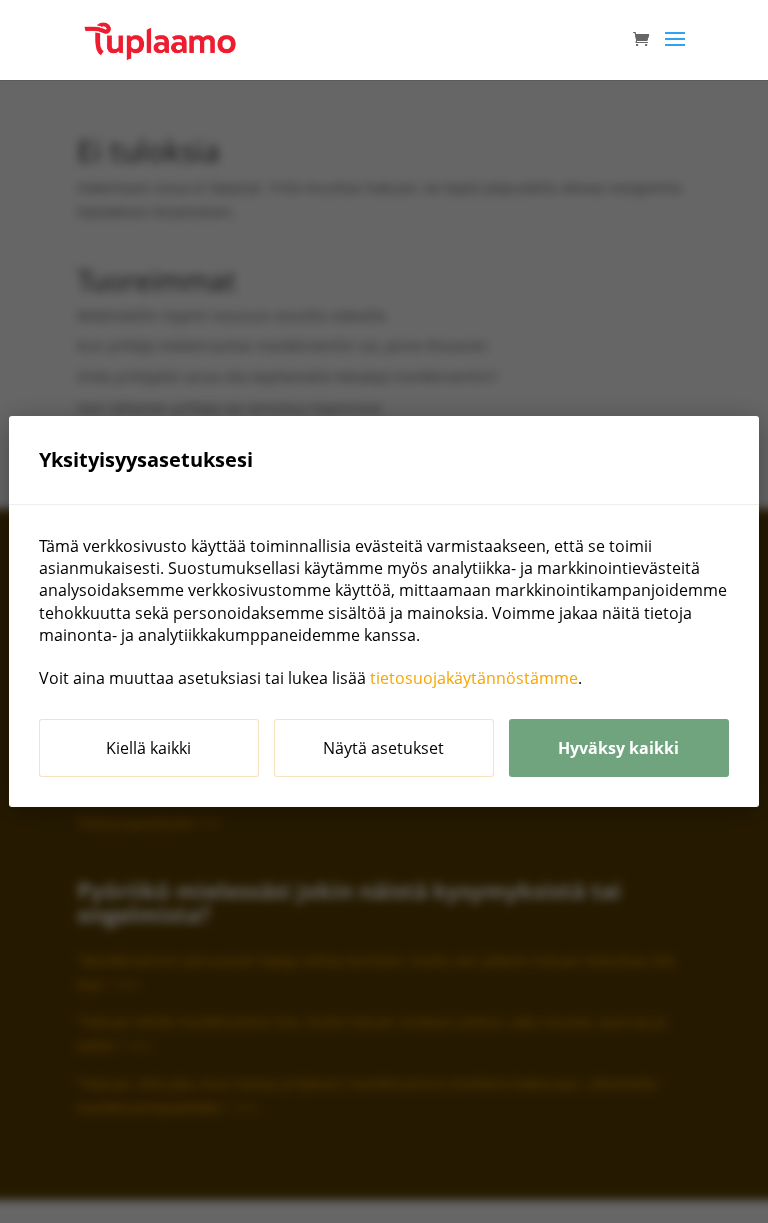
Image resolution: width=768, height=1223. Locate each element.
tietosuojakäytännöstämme (474, 678)
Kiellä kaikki (148, 748)
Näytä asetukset (383, 748)
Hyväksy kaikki (618, 748)
